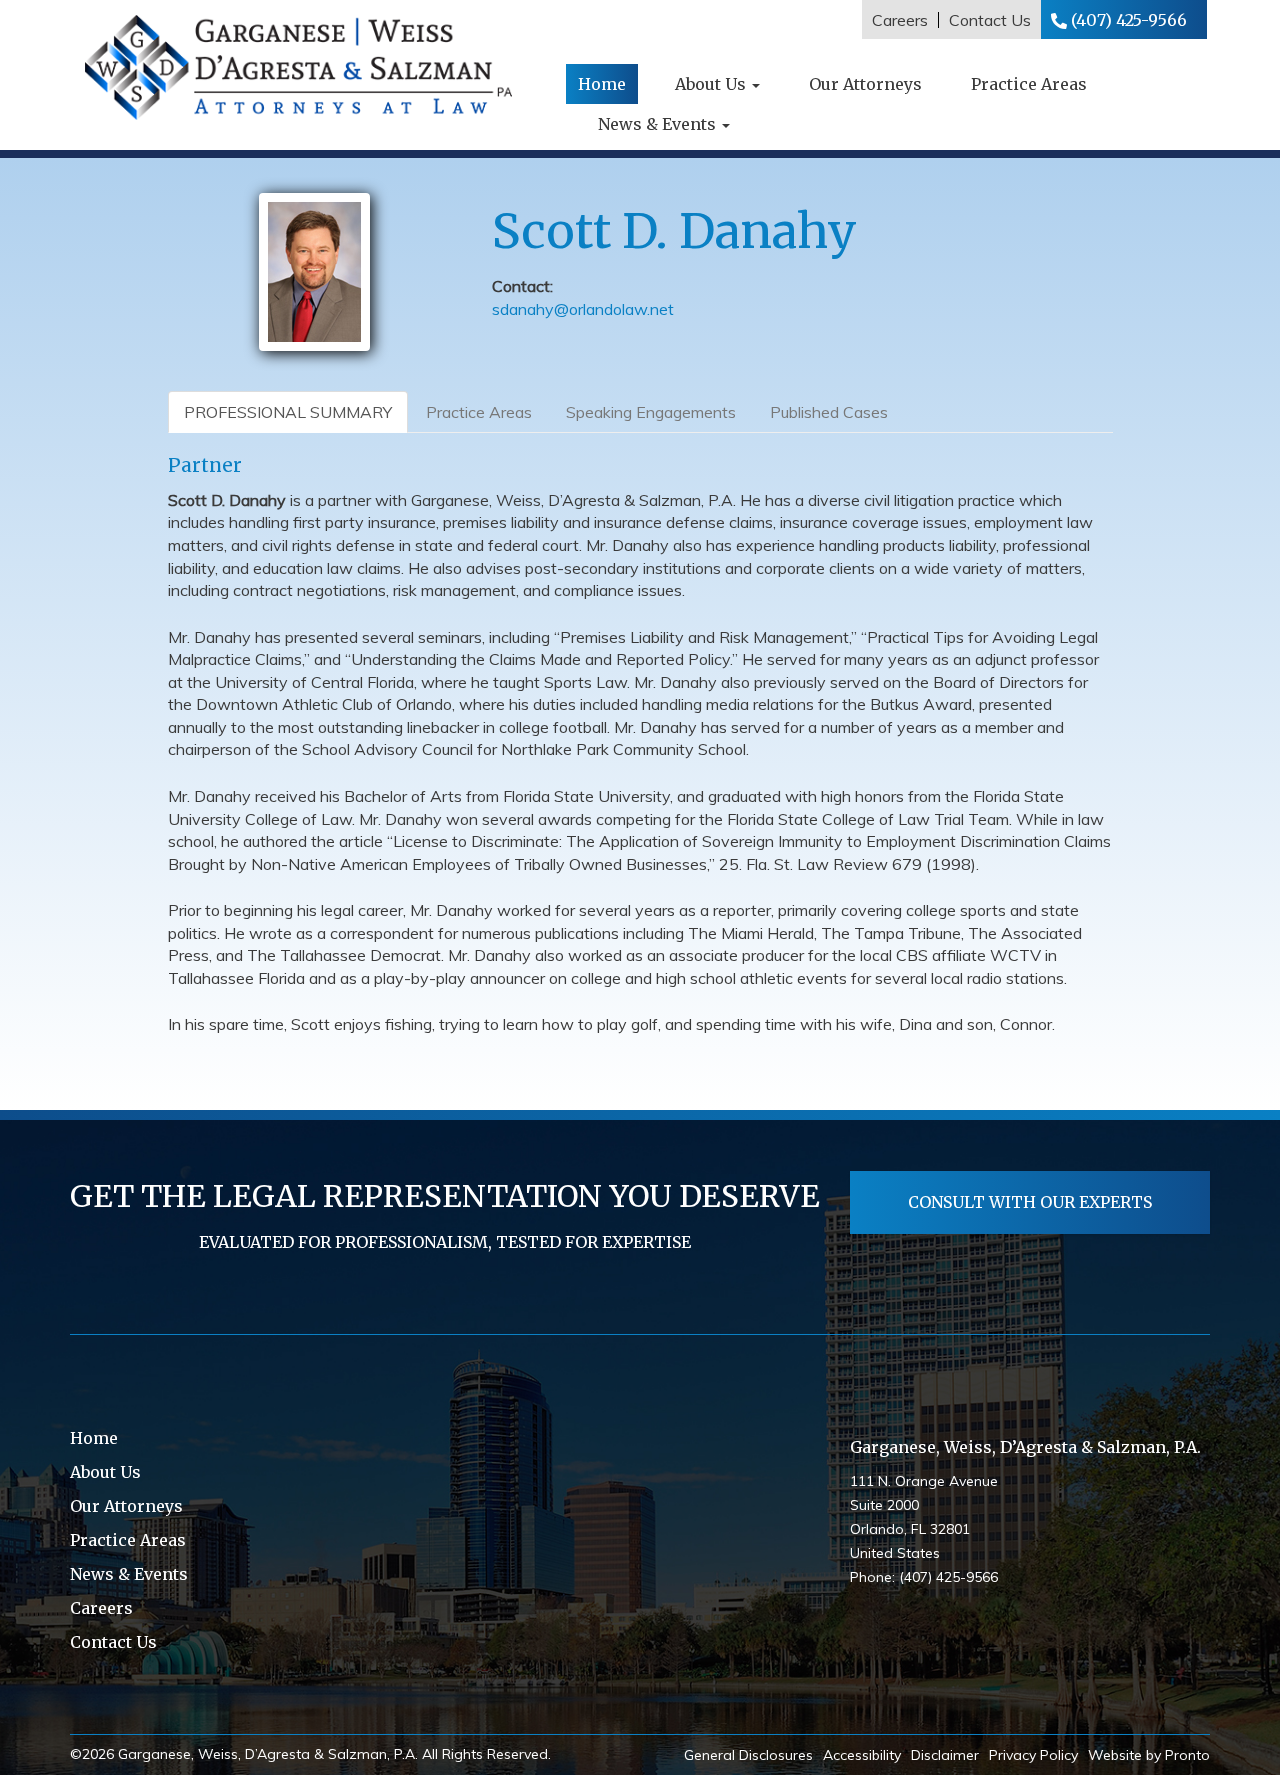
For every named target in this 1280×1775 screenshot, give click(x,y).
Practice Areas (1029, 84)
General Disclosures (748, 1755)
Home (602, 84)
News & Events (659, 124)
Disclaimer (945, 1755)
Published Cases (829, 412)
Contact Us (990, 20)
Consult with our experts (1030, 1202)
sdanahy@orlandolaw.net (583, 309)
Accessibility (862, 1755)
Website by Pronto (1149, 1755)
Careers (900, 20)
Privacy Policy (1033, 1755)
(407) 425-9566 (1129, 20)
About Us (712, 84)
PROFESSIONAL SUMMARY (288, 412)
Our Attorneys (865, 84)
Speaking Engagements (651, 412)
